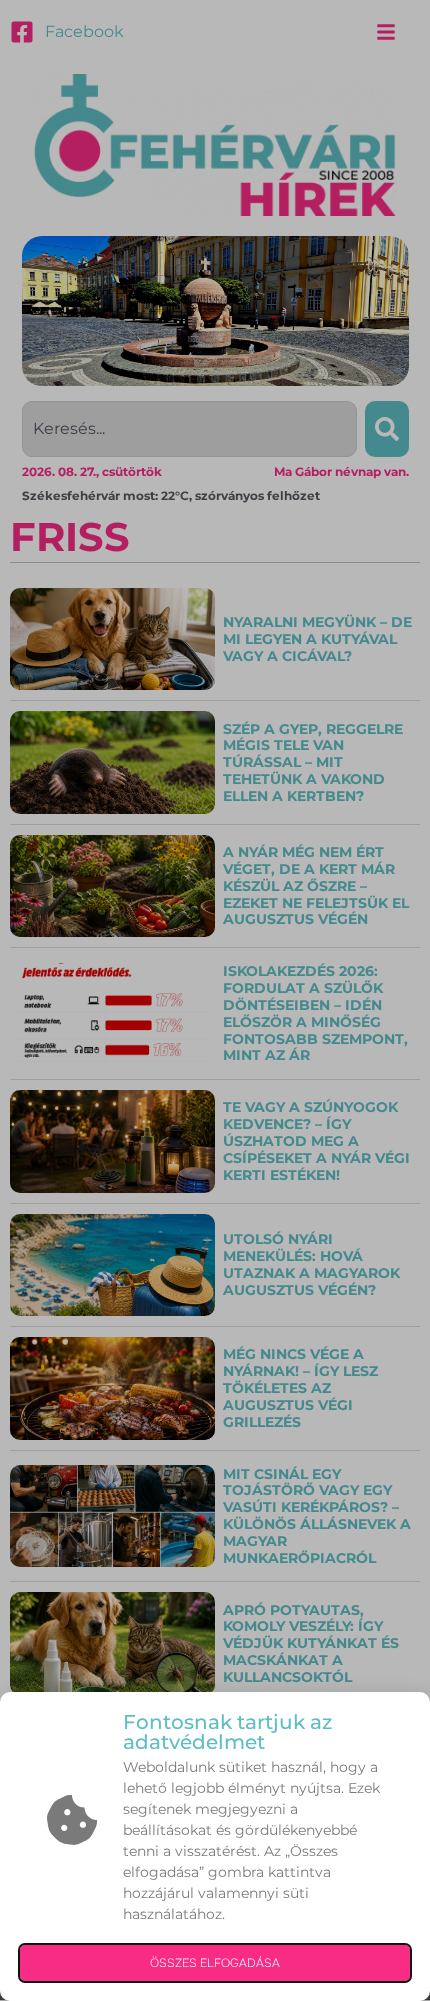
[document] (215, 1000)
